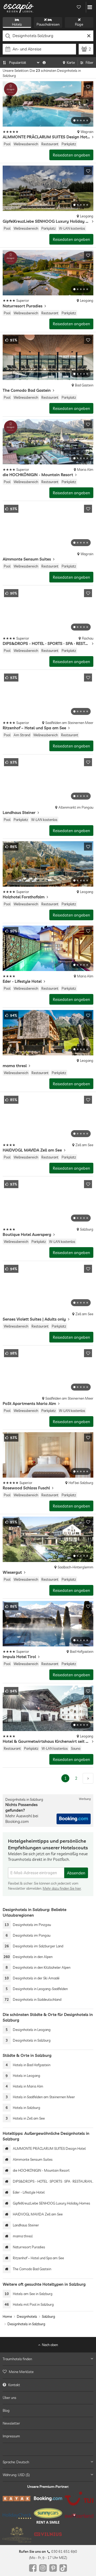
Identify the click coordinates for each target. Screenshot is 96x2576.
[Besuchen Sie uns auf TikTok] (63, 2568)
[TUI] (79, 2499)
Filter (89, 62)
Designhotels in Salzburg (26, 2324)
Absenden (76, 1873)
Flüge (79, 24)
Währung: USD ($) (16, 2475)
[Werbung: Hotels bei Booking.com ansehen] (74, 1819)
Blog (6, 2410)
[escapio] (19, 7)
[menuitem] (48, 2372)
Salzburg (49, 2316)
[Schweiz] (79, 2516)
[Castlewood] (17, 2534)
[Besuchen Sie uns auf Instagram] (43, 2568)
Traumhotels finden (17, 2359)
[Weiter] (88, 1778)
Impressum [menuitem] (11, 2436)
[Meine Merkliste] (79, 7)
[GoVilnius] (48, 2534)
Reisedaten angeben (71, 155)
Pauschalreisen (48, 24)
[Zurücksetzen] (89, 36)
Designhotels (27, 2316)
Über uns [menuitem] (9, 2398)
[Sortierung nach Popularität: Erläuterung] (44, 62)
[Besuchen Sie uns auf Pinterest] (53, 2568)
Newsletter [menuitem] (11, 2423)
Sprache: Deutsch (16, 2462)
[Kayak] (17, 2499)
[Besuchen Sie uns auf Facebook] (33, 2568)
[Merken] (88, 87)
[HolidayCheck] (17, 2516)
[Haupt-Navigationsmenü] (90, 7)
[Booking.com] (48, 2499)
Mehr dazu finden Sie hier (62, 1888)
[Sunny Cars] (48, 2516)
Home (7, 2316)
